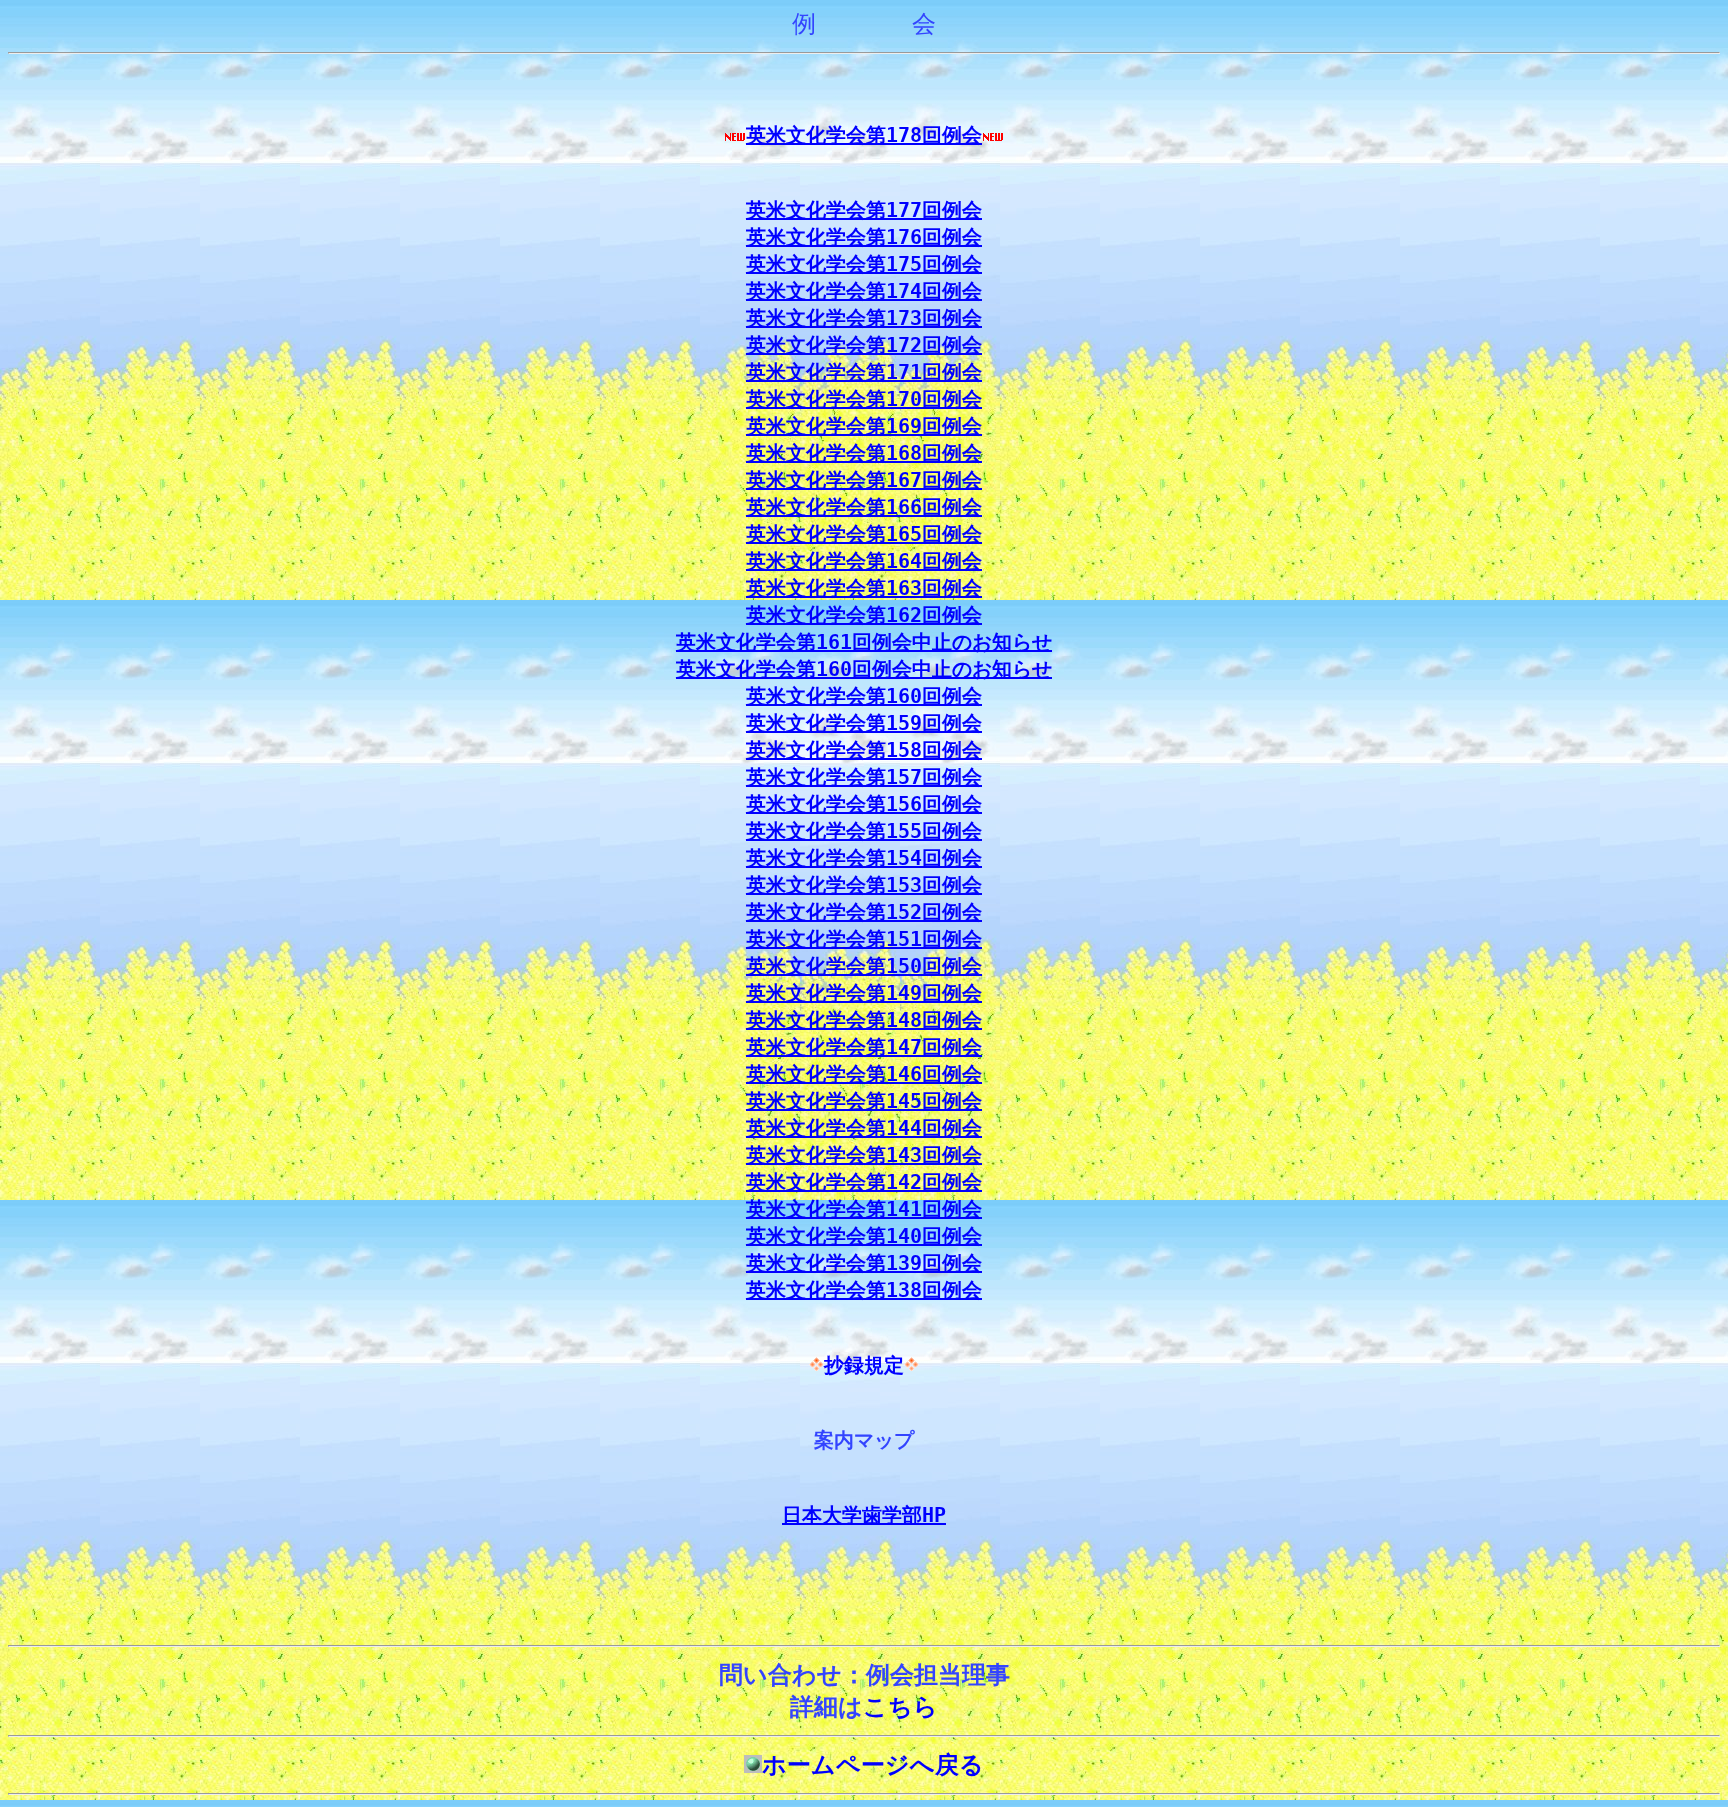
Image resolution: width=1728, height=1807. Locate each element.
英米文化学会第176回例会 (864, 237)
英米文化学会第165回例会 (864, 534)
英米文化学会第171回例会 (864, 372)
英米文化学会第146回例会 (864, 1074)
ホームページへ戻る (873, 1765)
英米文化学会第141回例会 (864, 1209)
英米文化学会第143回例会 (864, 1155)
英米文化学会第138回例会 (864, 1290)
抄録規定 (864, 1365)
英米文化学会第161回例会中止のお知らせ (864, 642)
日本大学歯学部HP (864, 1515)
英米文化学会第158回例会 (864, 750)
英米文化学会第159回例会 (864, 723)
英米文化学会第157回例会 (864, 777)
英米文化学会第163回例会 (864, 588)
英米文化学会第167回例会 (864, 480)
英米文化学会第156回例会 (864, 804)
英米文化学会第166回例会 (864, 507)
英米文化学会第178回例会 (864, 135)
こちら (900, 1707)
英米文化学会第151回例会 (864, 939)
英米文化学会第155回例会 (864, 831)
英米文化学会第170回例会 (864, 399)
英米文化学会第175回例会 (864, 264)
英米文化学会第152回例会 (864, 912)
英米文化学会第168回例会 (864, 453)
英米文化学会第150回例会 (864, 966)
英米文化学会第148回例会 (864, 1020)
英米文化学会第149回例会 (864, 993)
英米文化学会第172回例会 (864, 345)
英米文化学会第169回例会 (864, 426)
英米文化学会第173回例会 (864, 318)
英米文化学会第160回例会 (864, 696)
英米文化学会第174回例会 (864, 291)
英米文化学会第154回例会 (864, 858)
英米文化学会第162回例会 (864, 615)
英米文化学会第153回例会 (864, 885)
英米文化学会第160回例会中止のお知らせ (864, 669)
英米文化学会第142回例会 (864, 1182)
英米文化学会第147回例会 (864, 1047)
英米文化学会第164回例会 (864, 561)
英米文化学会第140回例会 (864, 1236)
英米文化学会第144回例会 (864, 1128)
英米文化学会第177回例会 (864, 210)
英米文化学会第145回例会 (864, 1101)
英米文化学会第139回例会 (864, 1263)
